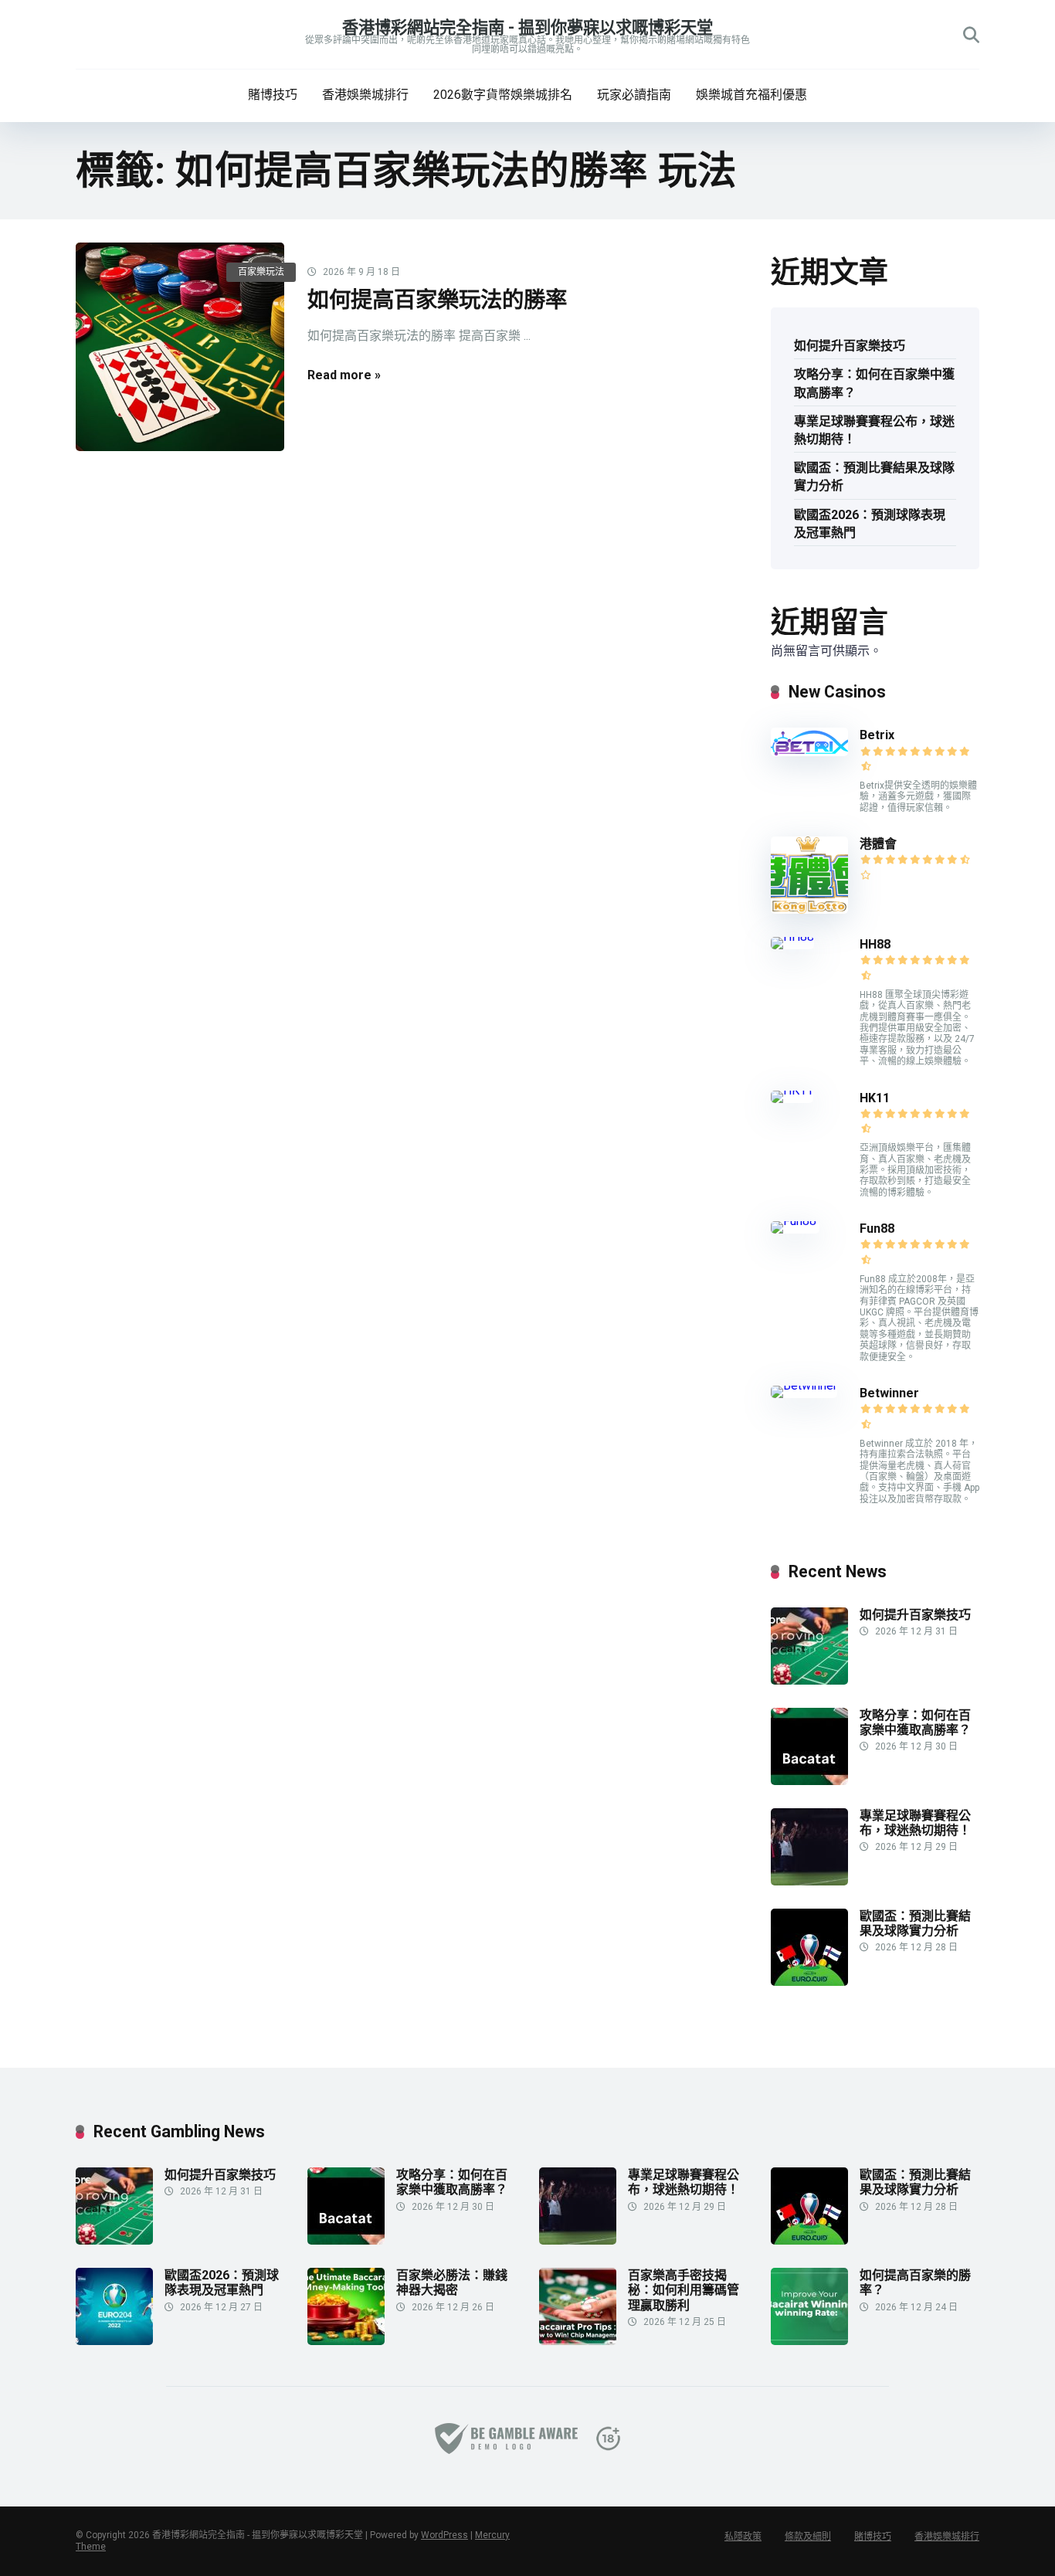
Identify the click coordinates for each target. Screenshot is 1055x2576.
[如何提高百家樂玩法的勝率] (180, 347)
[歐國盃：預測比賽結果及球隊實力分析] (809, 1982)
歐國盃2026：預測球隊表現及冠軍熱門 (870, 524)
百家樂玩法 (261, 272)
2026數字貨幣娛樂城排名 (503, 95)
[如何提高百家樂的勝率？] (809, 2341)
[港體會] (809, 910)
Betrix (877, 735)
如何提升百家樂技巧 (850, 346)
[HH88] (792, 937)
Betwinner (889, 1393)
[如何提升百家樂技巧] (809, 1680)
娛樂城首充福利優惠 (751, 95)
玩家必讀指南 (634, 95)
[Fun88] (795, 1221)
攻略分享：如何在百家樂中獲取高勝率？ (874, 383)
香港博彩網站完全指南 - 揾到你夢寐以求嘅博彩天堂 (527, 27)
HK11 (875, 1098)
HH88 (875, 944)
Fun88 (879, 1229)
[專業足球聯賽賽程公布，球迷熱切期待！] (809, 1881)
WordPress (444, 2535)
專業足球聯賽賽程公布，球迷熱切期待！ (874, 430)
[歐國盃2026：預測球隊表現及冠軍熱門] (114, 2341)
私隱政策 (743, 2537)
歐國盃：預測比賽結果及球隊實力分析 (874, 477)
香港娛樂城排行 (365, 95)
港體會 (878, 844)
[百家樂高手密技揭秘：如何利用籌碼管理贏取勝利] (578, 2341)
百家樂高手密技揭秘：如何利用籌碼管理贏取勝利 (684, 2290)
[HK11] (792, 1090)
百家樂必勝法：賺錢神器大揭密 (452, 2282)
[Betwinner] (804, 1385)
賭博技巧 (273, 95)
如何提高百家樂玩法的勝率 (437, 300)
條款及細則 (808, 2537)
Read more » (344, 375)
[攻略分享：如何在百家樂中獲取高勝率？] (809, 1781)
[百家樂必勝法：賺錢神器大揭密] (346, 2341)
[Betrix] (809, 752)
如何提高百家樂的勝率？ (915, 2282)
